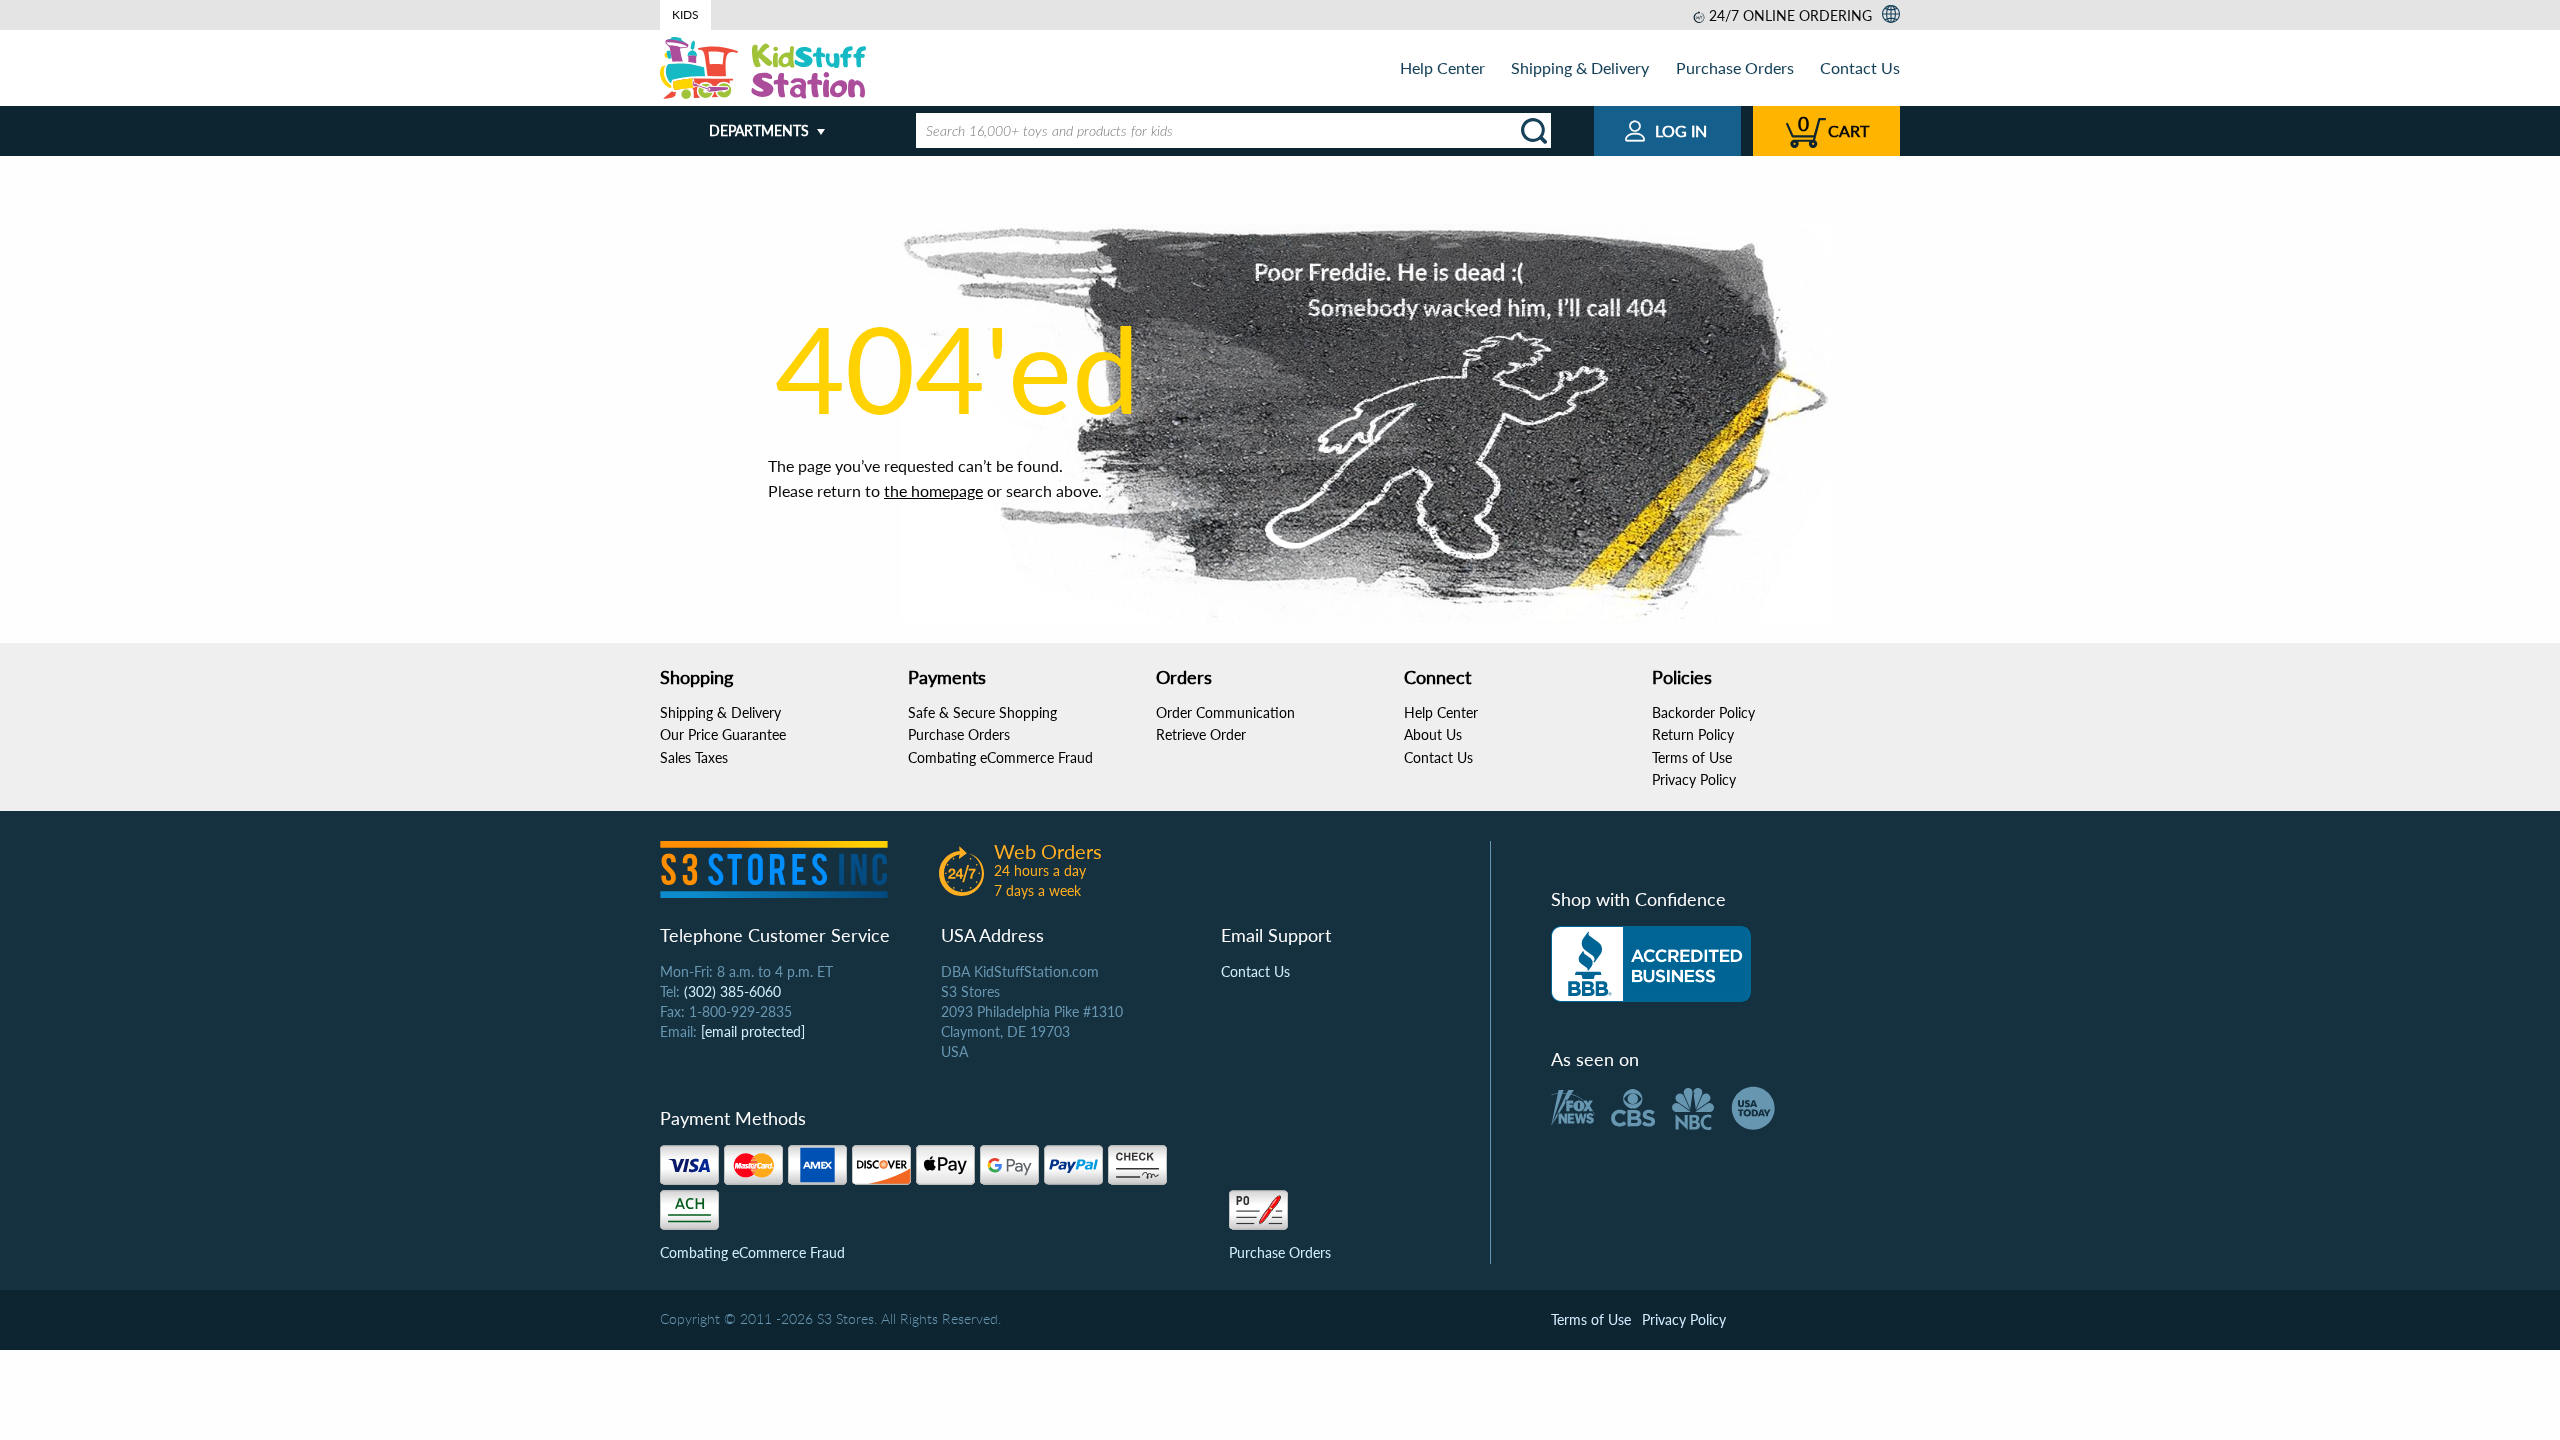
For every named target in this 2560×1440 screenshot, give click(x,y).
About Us (1433, 734)
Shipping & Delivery (1580, 67)
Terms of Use (1692, 757)
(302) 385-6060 (732, 991)
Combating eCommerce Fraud (1000, 757)
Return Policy (1693, 734)
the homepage (933, 490)
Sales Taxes (694, 757)
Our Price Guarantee (723, 734)
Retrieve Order (1201, 734)
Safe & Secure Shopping (982, 712)
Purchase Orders (1735, 67)
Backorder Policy (1703, 712)
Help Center (1442, 67)
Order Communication (1225, 712)
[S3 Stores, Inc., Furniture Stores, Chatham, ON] (1651, 964)
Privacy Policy (1694, 779)
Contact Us (1860, 67)
